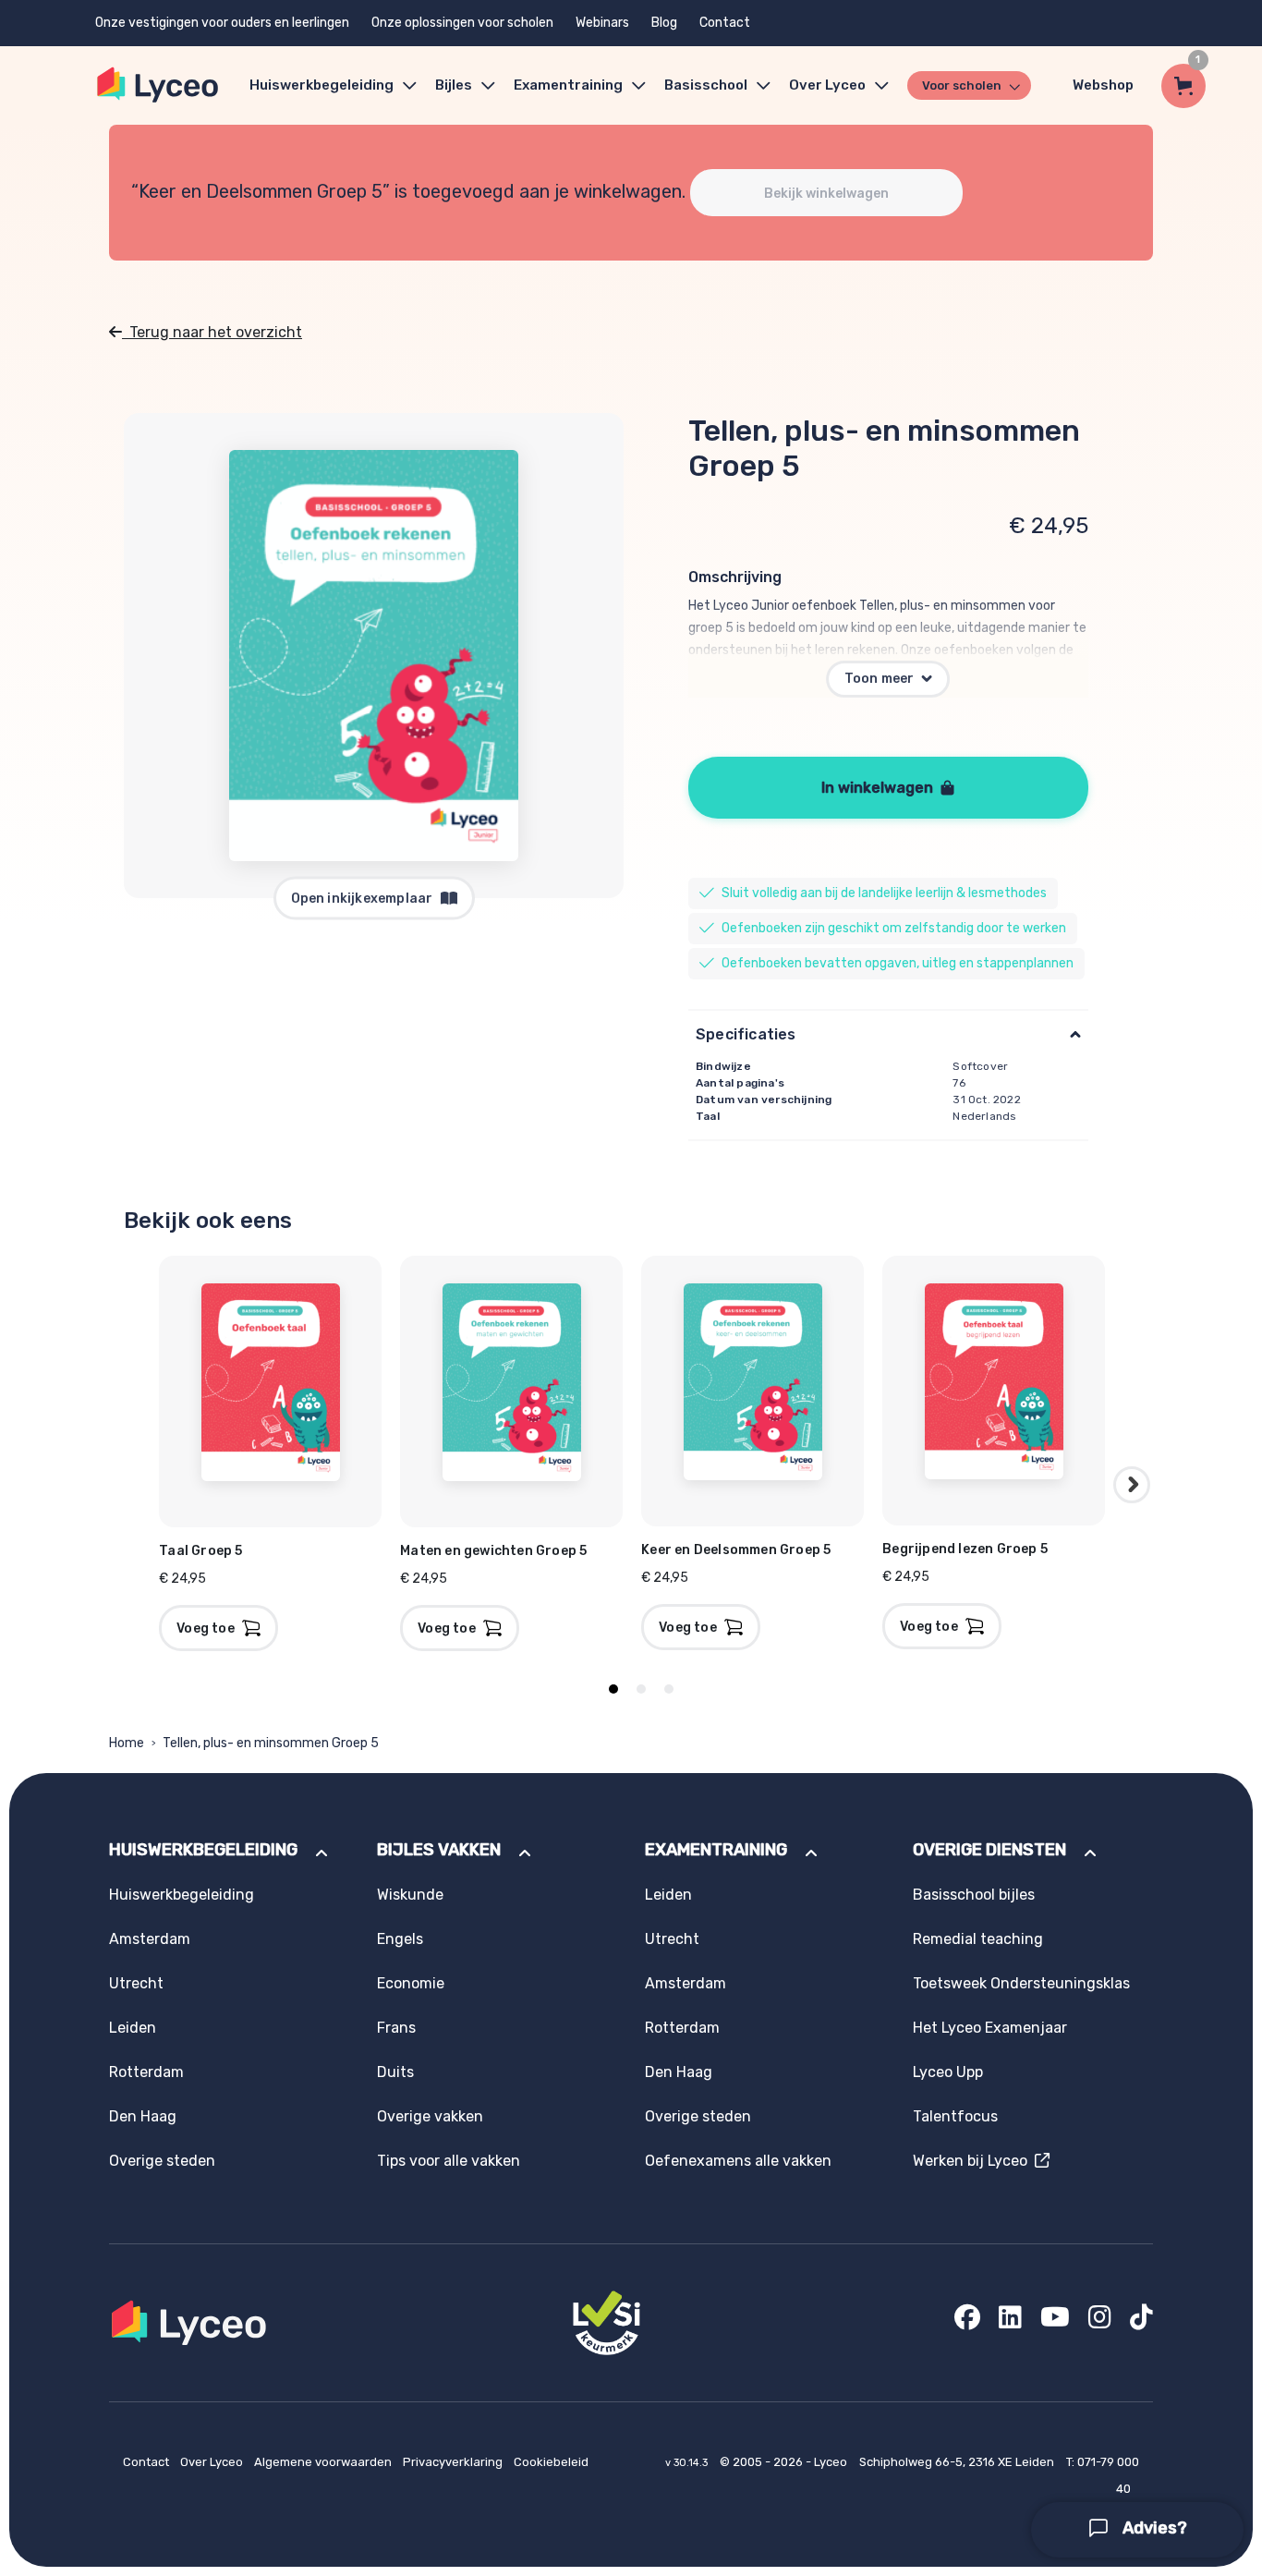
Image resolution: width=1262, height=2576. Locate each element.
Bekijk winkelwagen (826, 194)
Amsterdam (150, 1939)
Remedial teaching (978, 1939)
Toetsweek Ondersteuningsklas (1021, 1983)
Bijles (454, 85)
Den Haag (143, 2116)
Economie (411, 1983)
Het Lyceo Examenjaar (990, 2028)
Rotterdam (146, 2072)
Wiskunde (410, 1895)
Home (127, 1743)
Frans (396, 2028)
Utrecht (136, 1983)
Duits (395, 2072)
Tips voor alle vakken (449, 2161)
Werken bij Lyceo (974, 2161)
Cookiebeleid (551, 2462)
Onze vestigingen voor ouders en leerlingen (222, 23)
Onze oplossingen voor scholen (462, 23)
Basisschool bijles (974, 1895)
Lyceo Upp (948, 2072)
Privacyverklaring (454, 2462)
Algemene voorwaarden (324, 2462)
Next (1132, 1485)
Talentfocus (955, 2116)
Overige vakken (430, 2116)
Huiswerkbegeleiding (322, 85)
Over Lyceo (213, 2462)
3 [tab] (669, 1689)
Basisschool (706, 85)
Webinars (602, 23)
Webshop (1103, 85)
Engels (400, 1939)
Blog (664, 23)
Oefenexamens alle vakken (738, 2161)
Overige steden (162, 2161)
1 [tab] (613, 1689)
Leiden (133, 2028)
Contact (725, 23)
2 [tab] (641, 1689)
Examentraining (568, 85)
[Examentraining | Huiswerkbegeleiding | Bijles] (158, 85)
